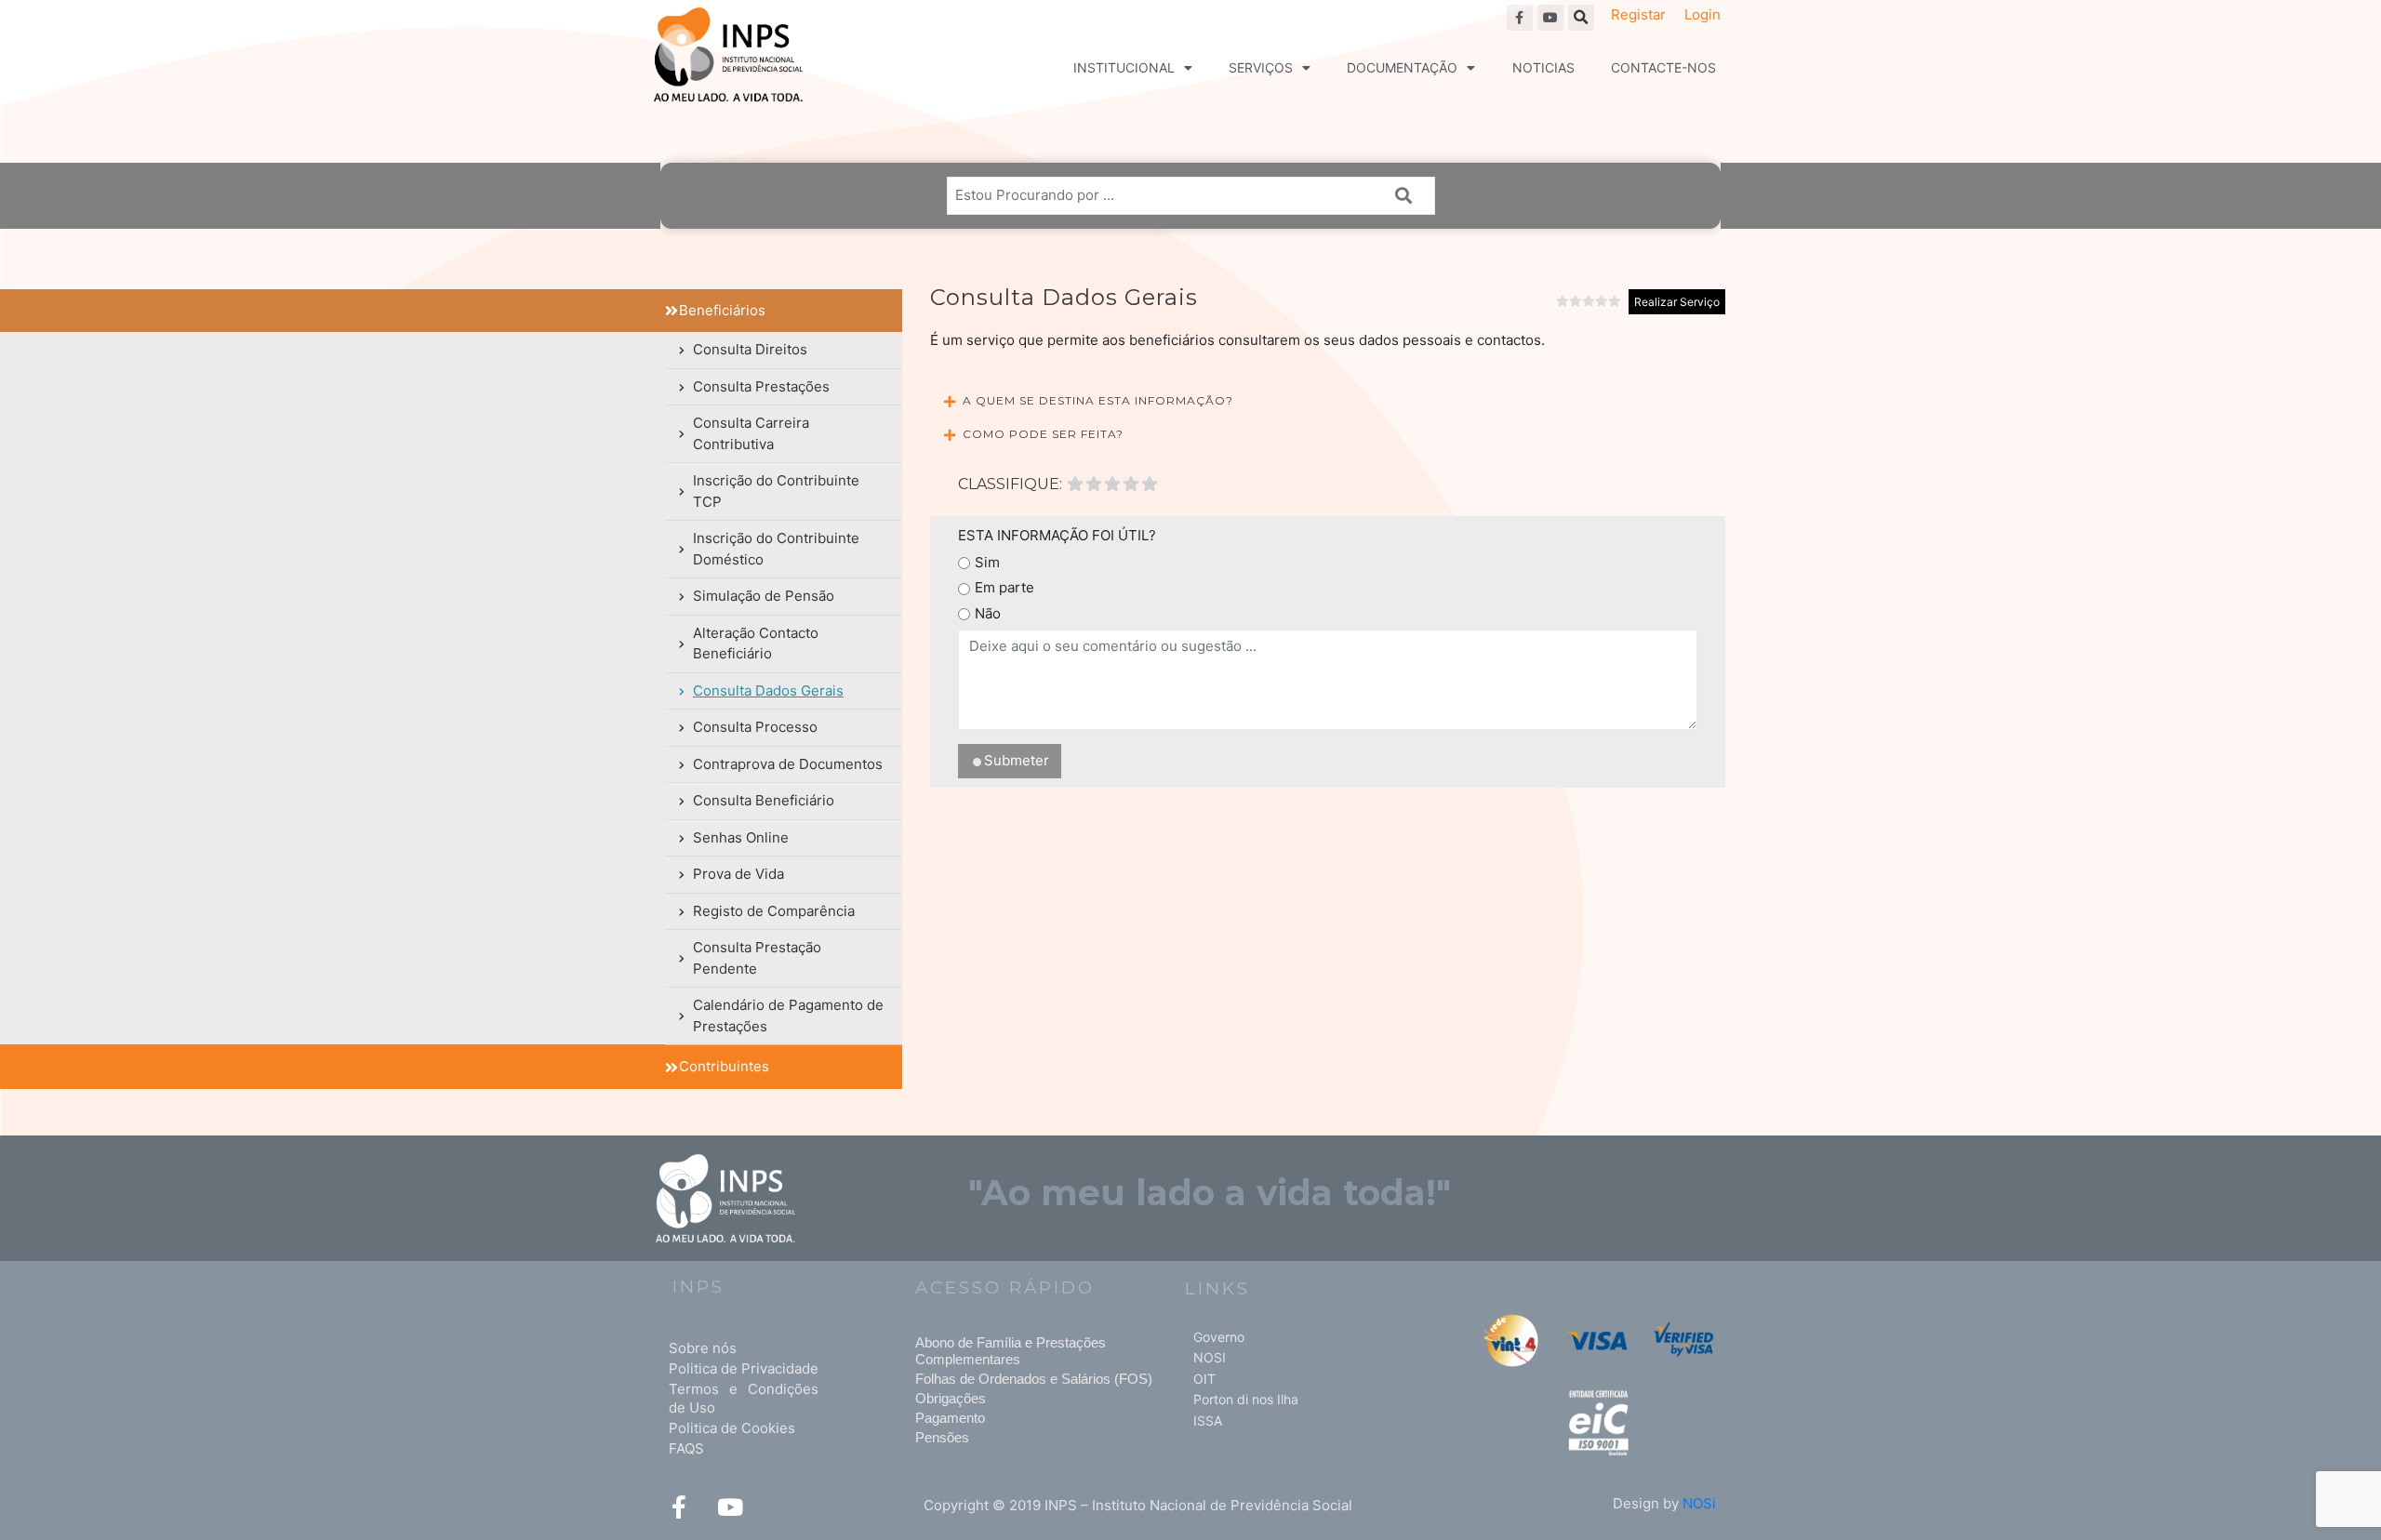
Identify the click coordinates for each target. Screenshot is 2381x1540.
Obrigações (951, 1398)
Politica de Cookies (732, 1428)
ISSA (1208, 1421)
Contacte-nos (1663, 67)
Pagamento (950, 1418)
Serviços (1261, 67)
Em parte (1004, 587)
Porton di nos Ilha (1246, 1399)
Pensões (942, 1437)
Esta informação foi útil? (1057, 535)
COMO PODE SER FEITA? (1043, 434)
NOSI (1210, 1357)
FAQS (686, 1448)
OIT (1204, 1379)
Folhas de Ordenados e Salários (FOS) (1034, 1379)
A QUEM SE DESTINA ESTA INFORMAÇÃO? (1098, 400)
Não (988, 613)
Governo (1219, 1337)
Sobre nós (703, 1348)
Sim (987, 562)
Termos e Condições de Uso (744, 1398)
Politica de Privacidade (744, 1368)
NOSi (1699, 1503)
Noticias (1543, 67)
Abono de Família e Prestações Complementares (1011, 1351)
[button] (1581, 18)
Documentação (1402, 67)
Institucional (1124, 67)
